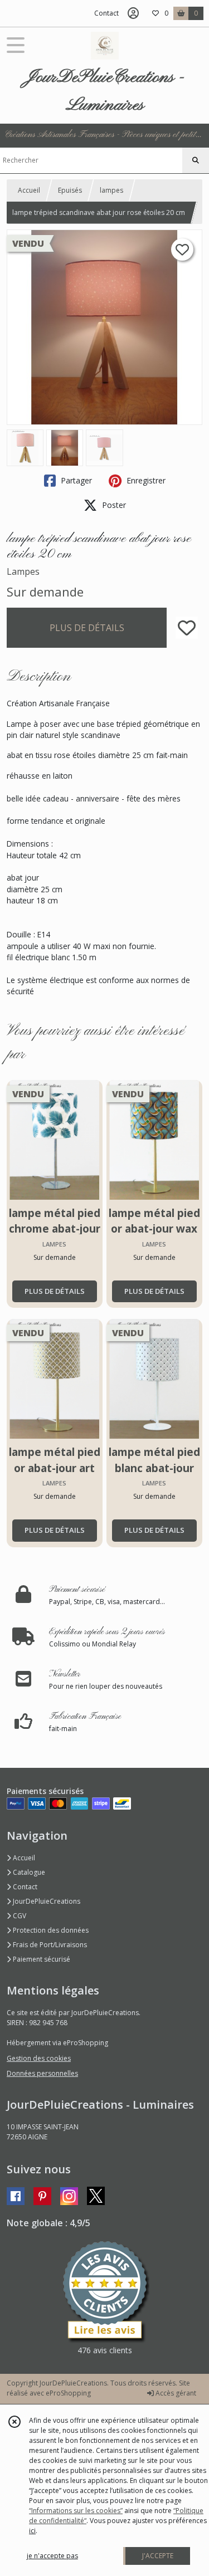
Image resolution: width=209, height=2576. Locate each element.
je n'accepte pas (52, 2556)
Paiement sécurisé (41, 1959)
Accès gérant (175, 2393)
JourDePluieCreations (46, 1901)
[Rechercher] (196, 160)
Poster (113, 505)
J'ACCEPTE (158, 2556)
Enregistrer (145, 480)
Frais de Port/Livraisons (49, 1945)
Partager (75, 480)
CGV (19, 1916)
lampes (111, 190)
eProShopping (68, 2393)
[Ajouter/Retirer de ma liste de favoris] (187, 628)
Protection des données (50, 1930)
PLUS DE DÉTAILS (87, 628)
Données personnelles (42, 2073)
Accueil (29, 190)
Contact (106, 13)
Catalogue (28, 1872)
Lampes (23, 571)
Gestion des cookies (39, 2058)
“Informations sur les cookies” (76, 2511)
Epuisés (70, 190)
